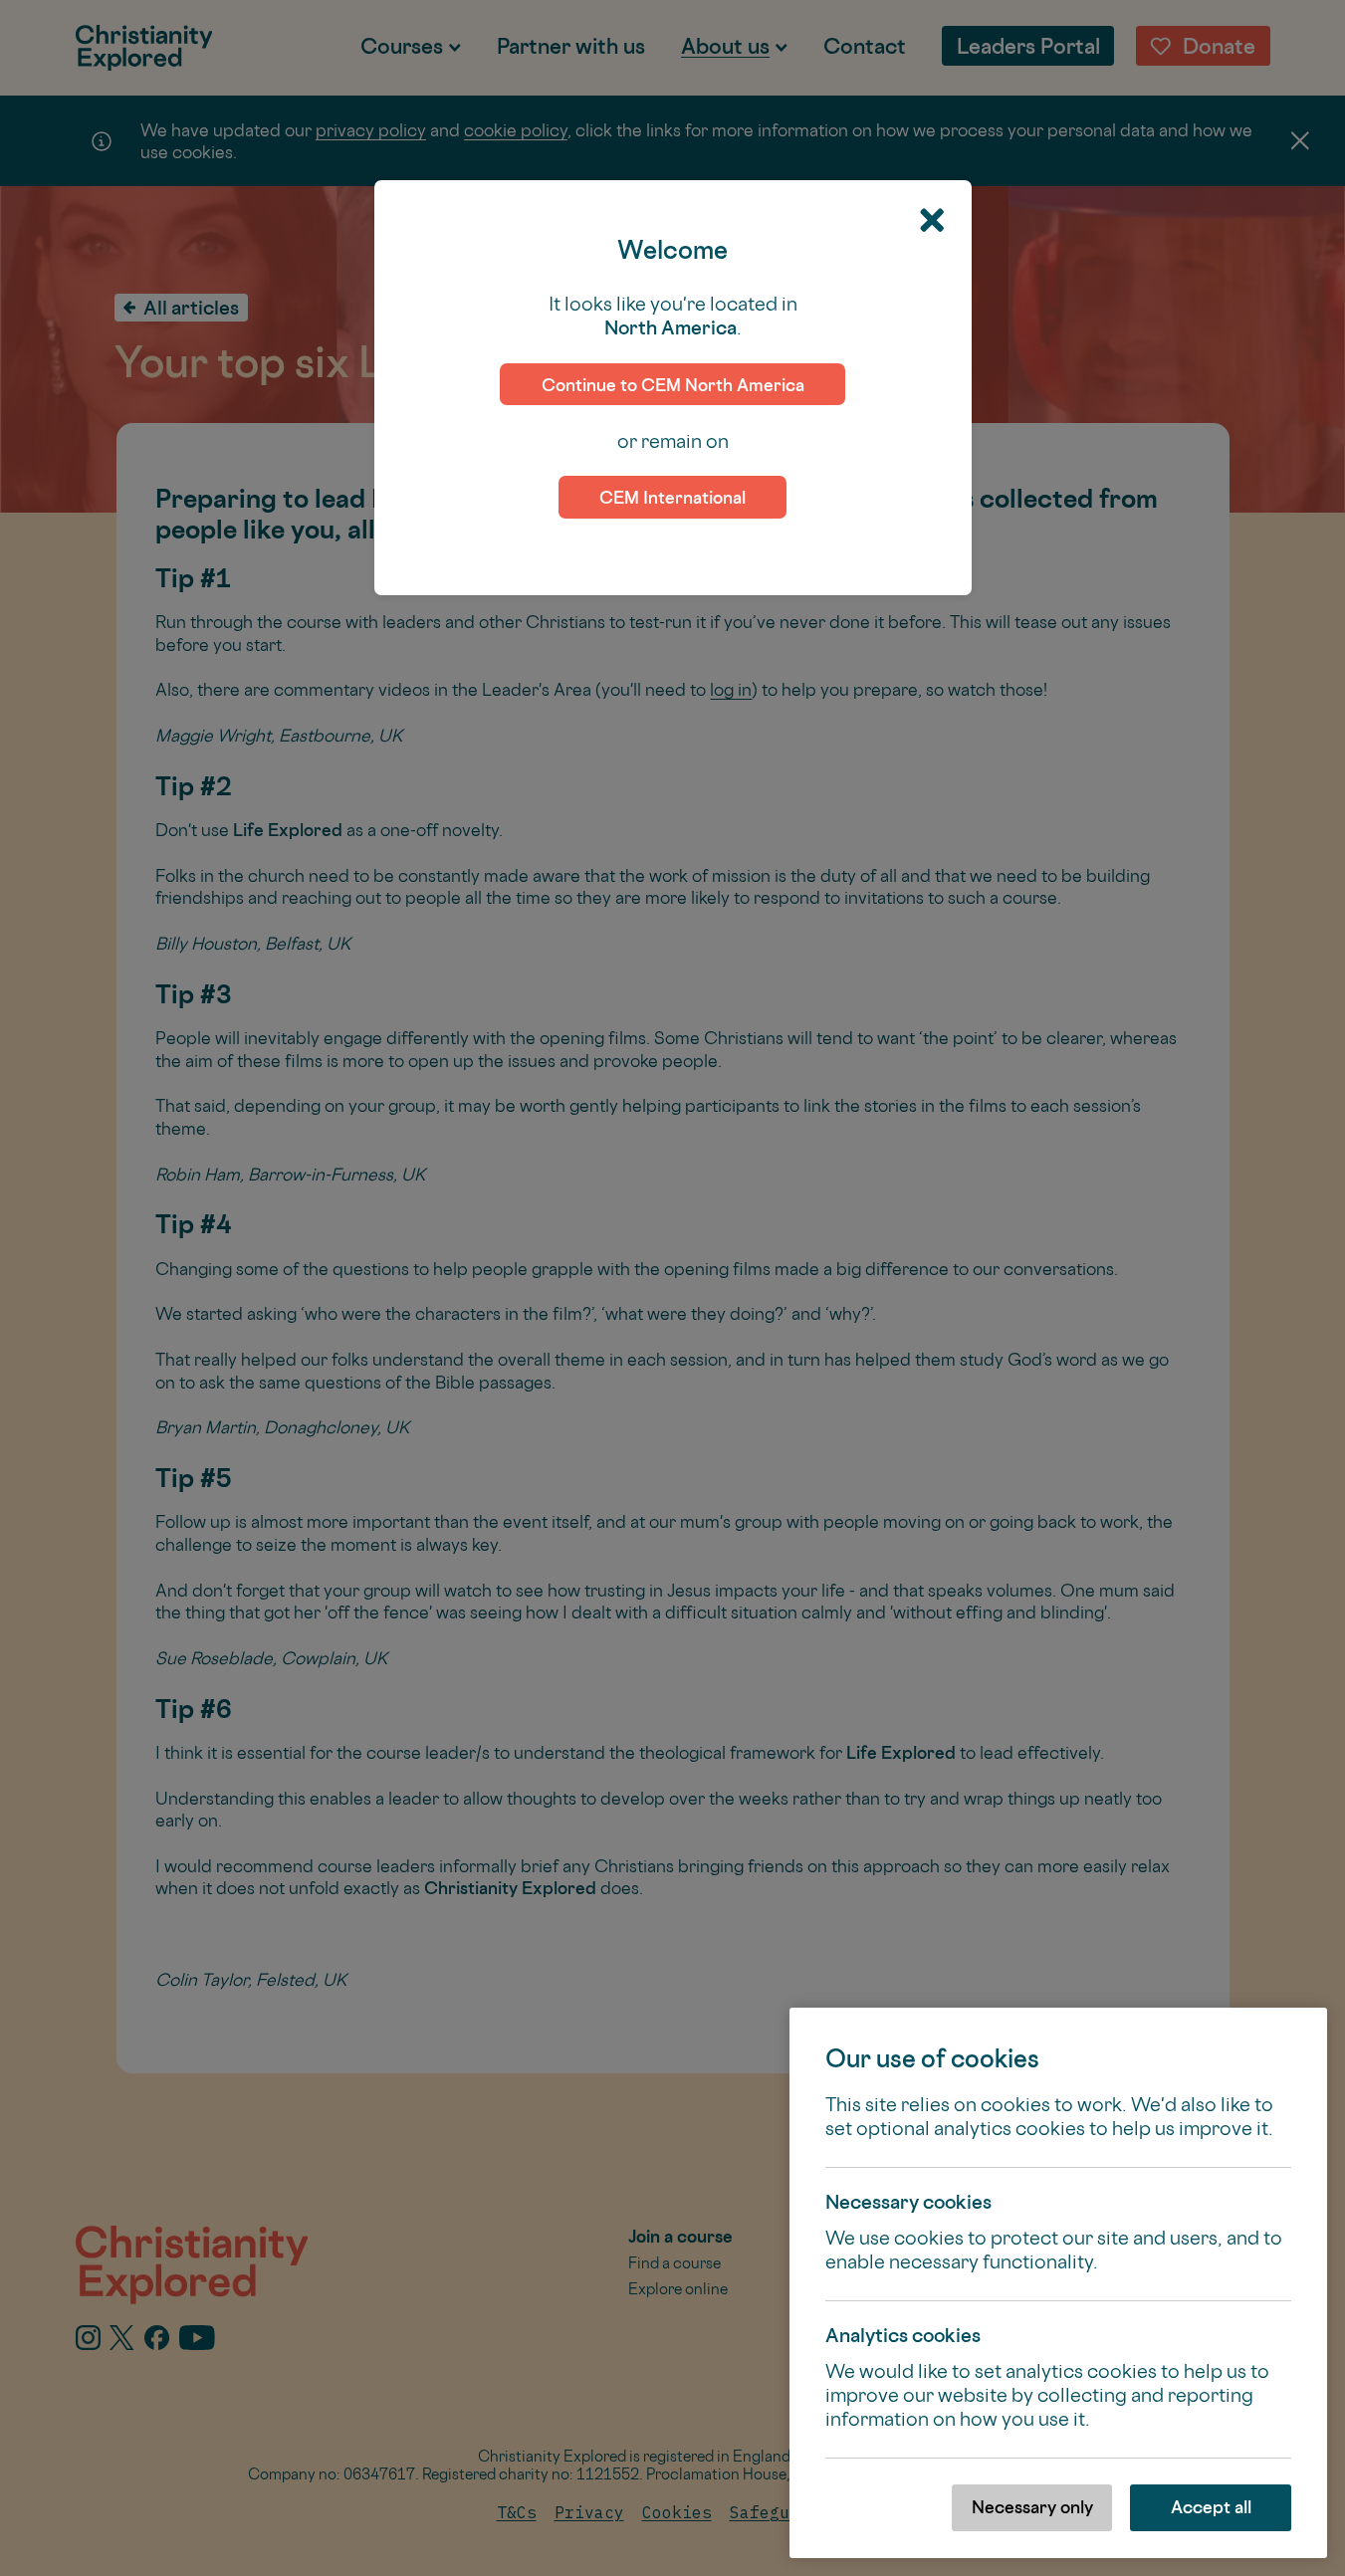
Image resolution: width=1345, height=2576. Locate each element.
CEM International (672, 497)
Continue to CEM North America (673, 385)
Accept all (1211, 2507)
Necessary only (1032, 2507)
